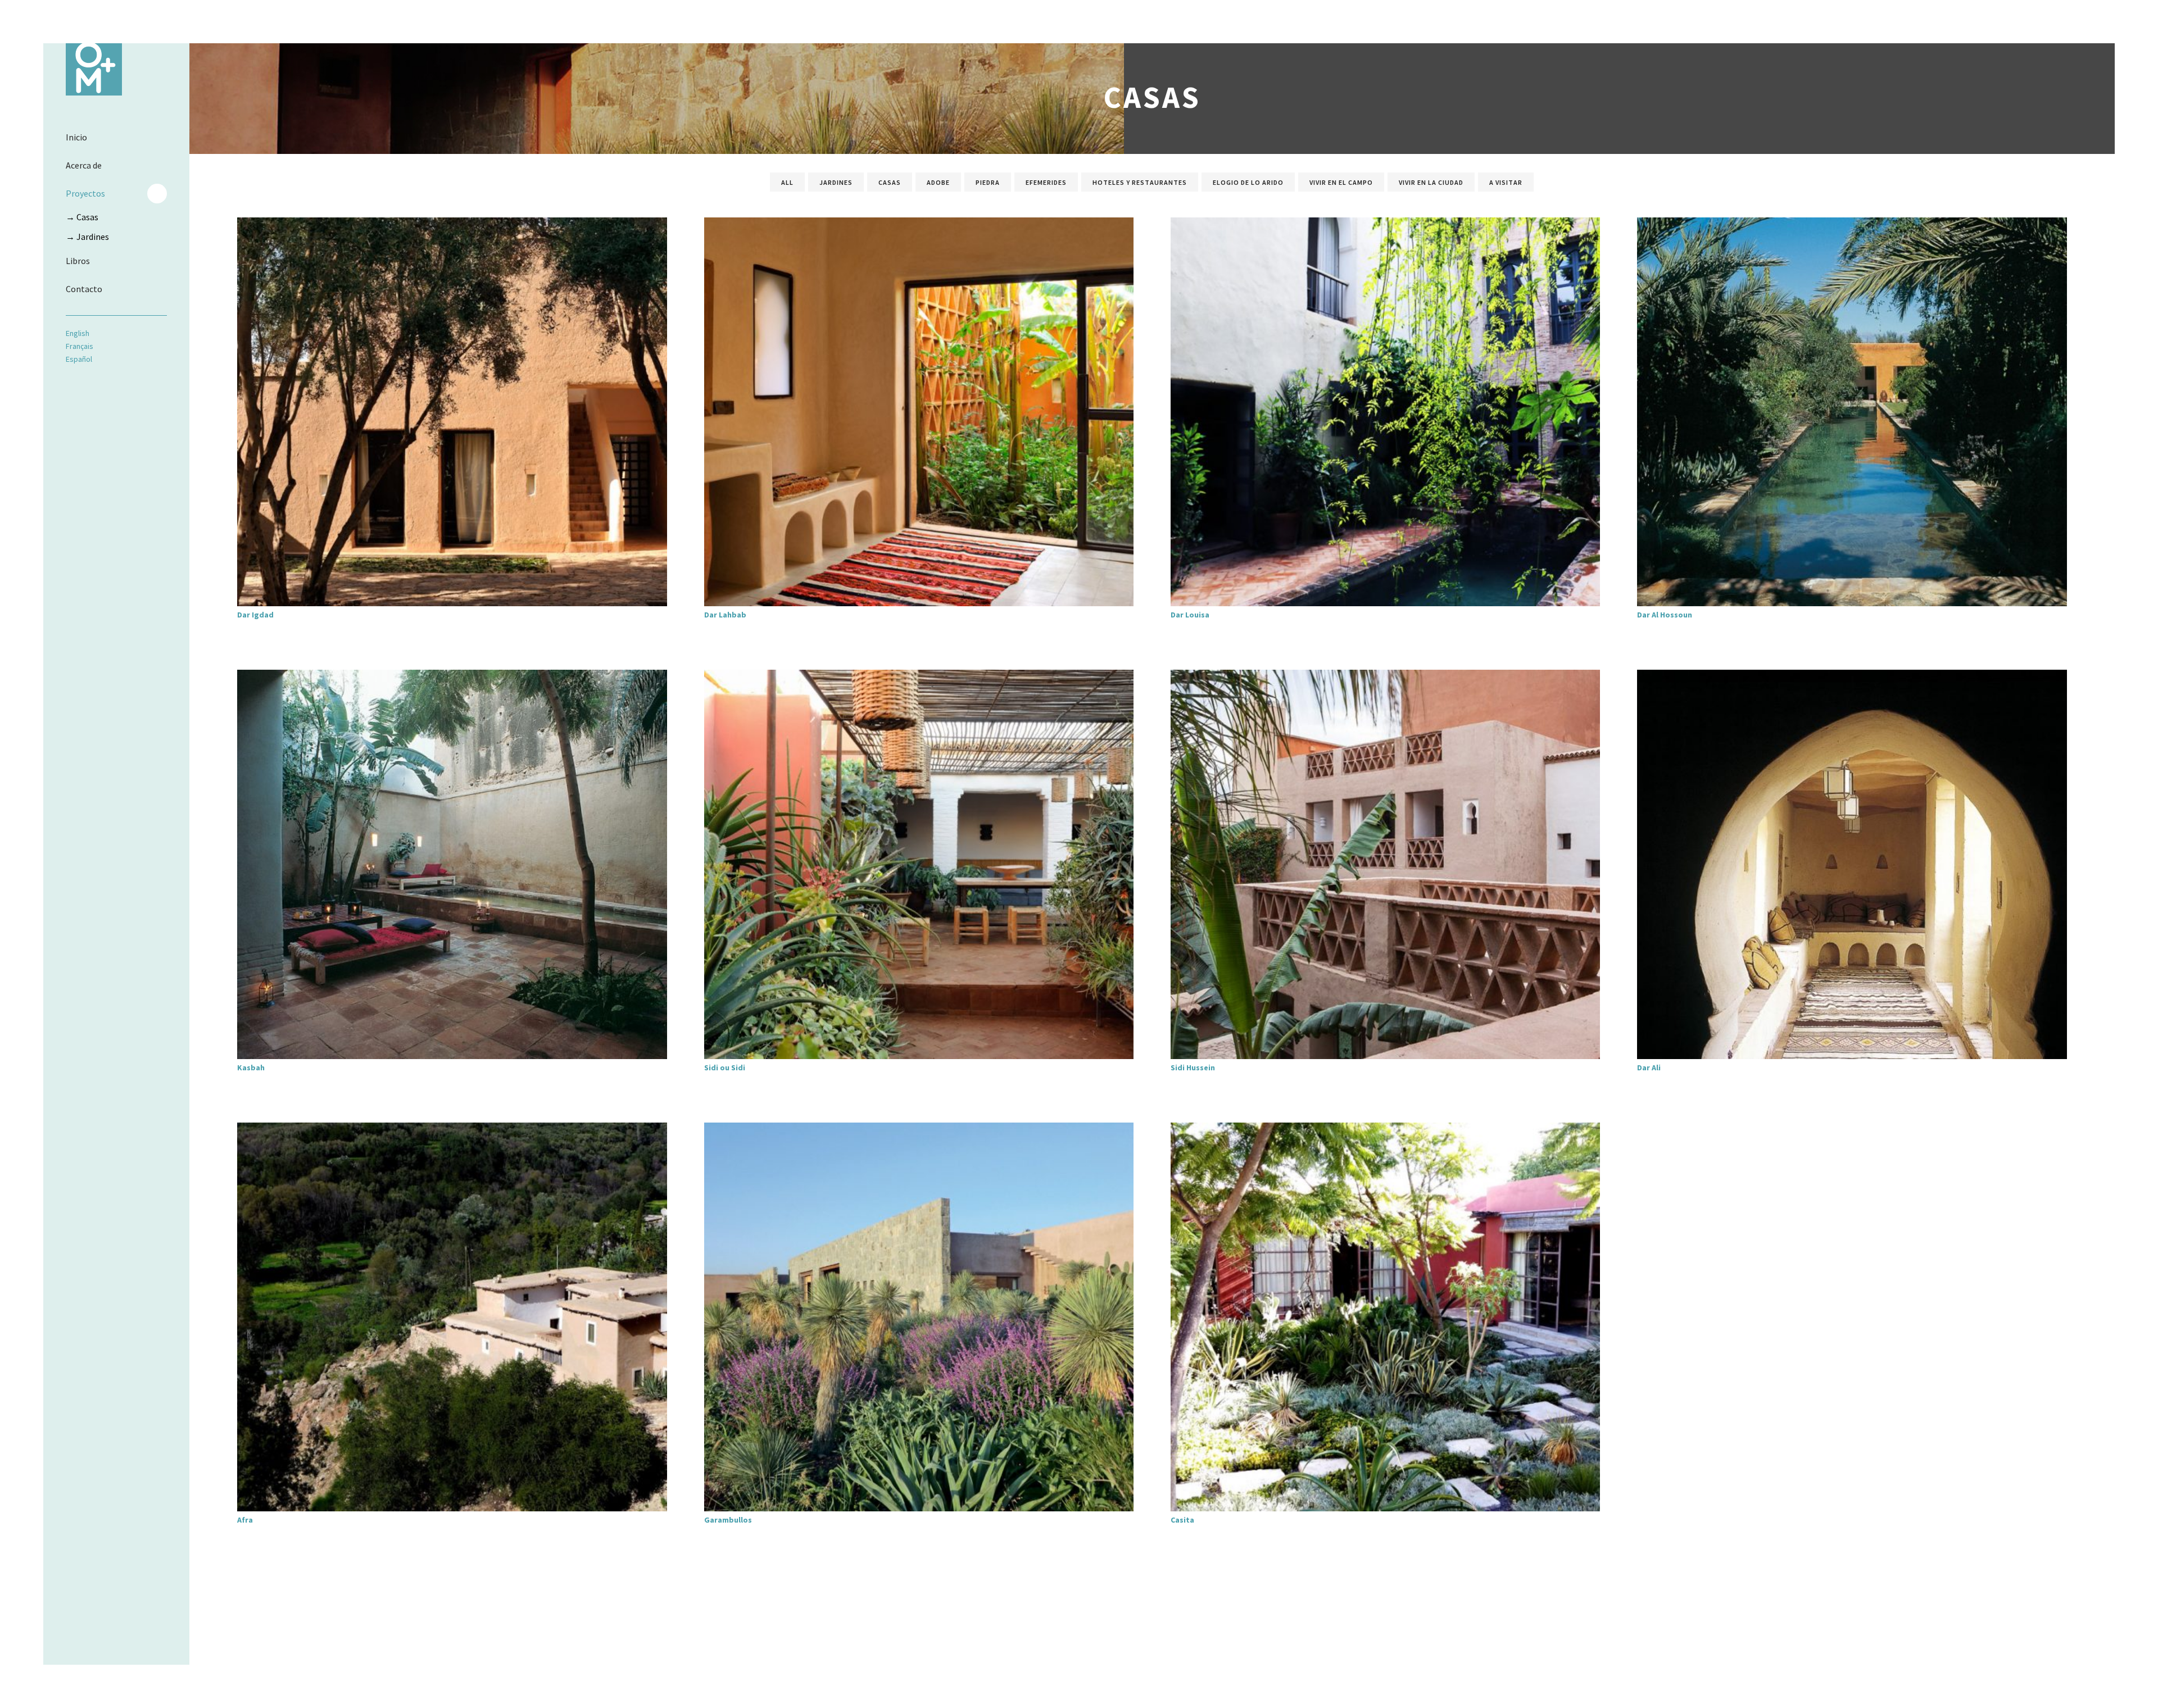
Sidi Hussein (1193, 1067)
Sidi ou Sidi (725, 1067)
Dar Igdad (255, 615)
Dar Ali (1649, 1067)
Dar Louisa (1190, 615)
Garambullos (728, 1520)
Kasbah (251, 1067)
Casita (1182, 1520)
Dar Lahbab (725, 615)
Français (80, 346)
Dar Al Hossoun (1665, 615)
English (78, 333)
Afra (245, 1520)
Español (79, 359)
